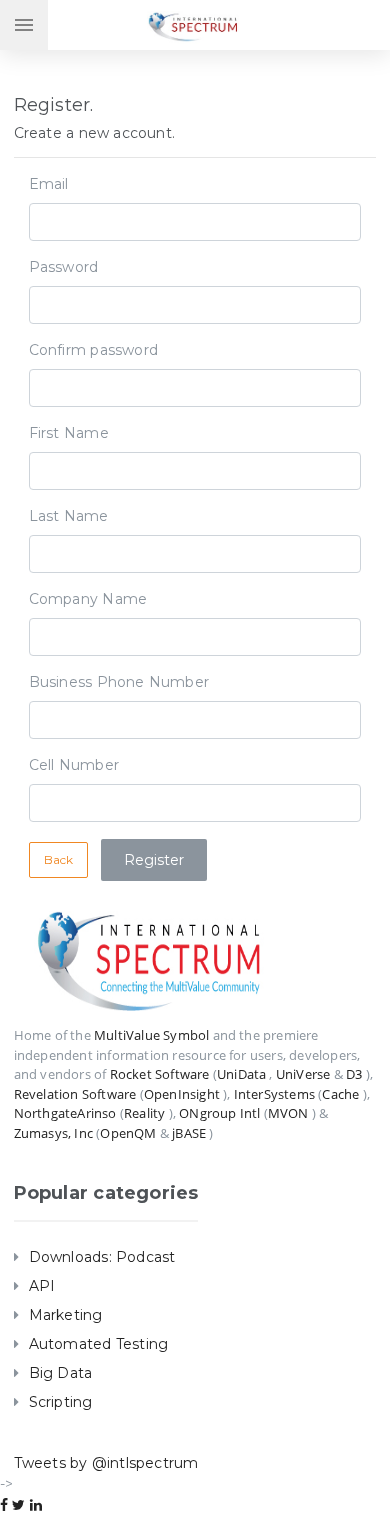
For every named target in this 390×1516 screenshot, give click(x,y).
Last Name (69, 516)
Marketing (66, 1315)
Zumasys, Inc (53, 1133)
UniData (241, 1074)
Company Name (88, 599)
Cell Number (74, 765)
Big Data (61, 1373)
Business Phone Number (119, 682)
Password (64, 267)
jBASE (189, 1133)
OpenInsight (182, 1094)
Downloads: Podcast (102, 1257)
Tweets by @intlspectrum (106, 1463)
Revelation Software (75, 1094)
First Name (69, 433)
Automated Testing (99, 1344)
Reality (144, 1113)
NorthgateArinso (65, 1113)
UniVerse (303, 1074)
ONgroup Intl (219, 1113)
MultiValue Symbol (151, 1035)
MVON (288, 1113)
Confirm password (93, 350)
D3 (354, 1074)
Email (49, 184)
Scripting (61, 1402)
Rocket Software (160, 1074)
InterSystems (274, 1094)
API (42, 1286)
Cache (340, 1094)
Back (59, 859)
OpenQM (128, 1133)
